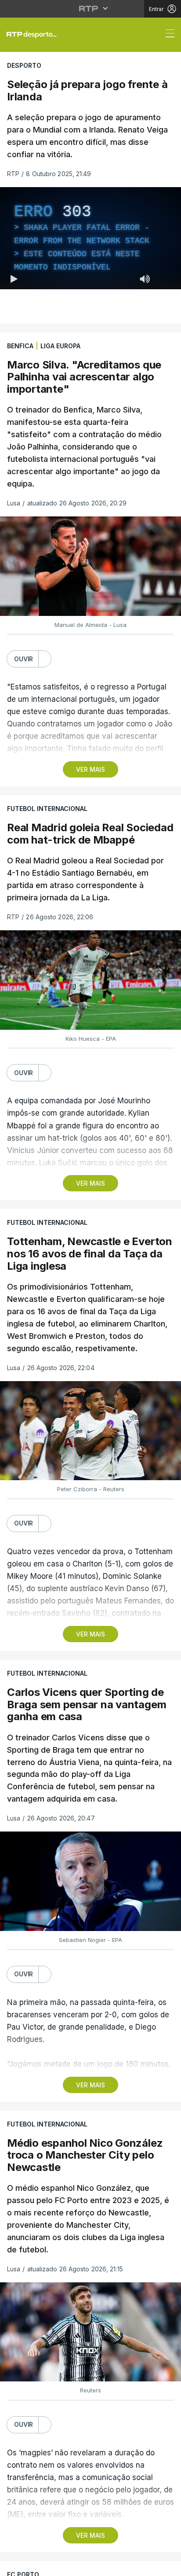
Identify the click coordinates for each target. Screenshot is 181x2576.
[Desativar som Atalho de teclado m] (145, 2565)
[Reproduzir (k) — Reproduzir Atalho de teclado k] (14, 2565)
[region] (90, 1288)
